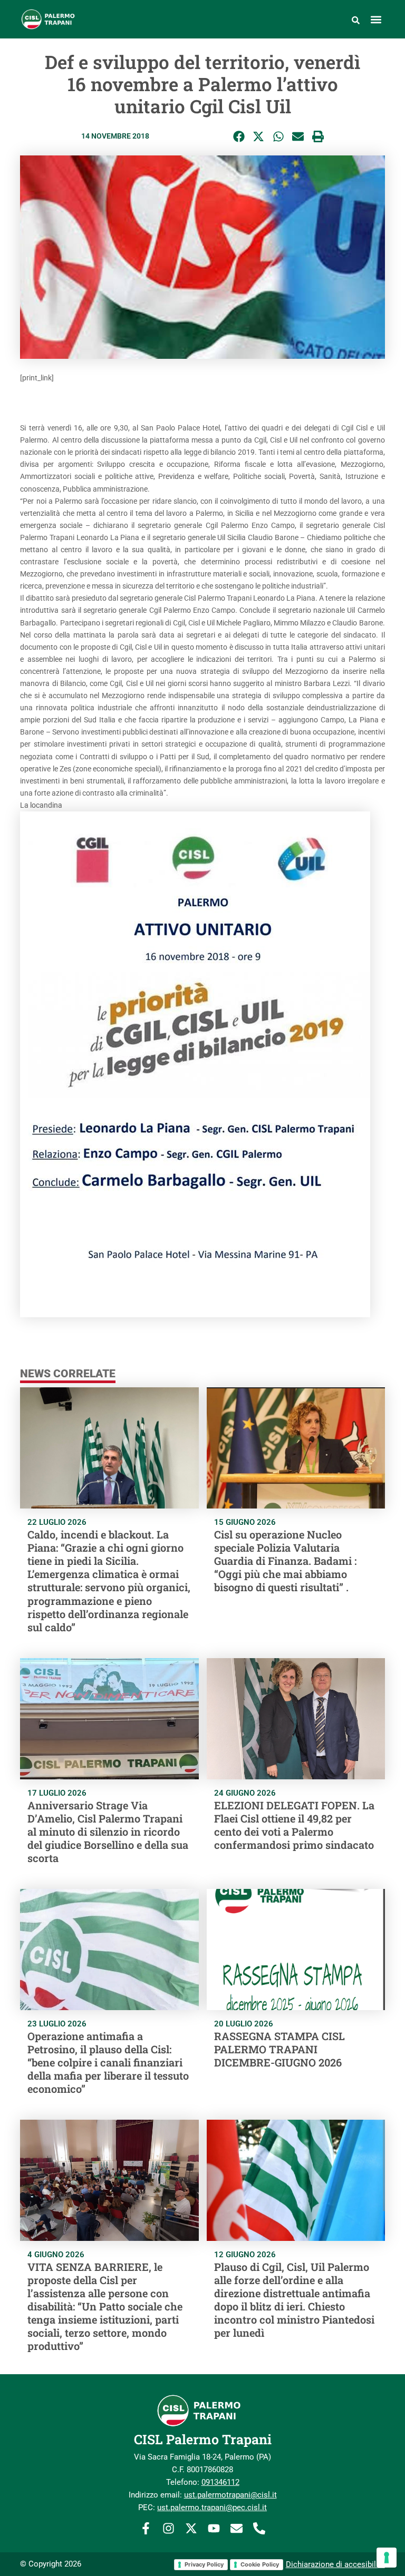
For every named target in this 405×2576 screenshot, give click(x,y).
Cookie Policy (260, 2564)
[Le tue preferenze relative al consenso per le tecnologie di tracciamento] (387, 2558)
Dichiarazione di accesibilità (335, 2564)
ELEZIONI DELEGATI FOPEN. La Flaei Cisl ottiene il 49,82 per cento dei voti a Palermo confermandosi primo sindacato (294, 1825)
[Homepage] (75, 19)
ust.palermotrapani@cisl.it (230, 2495)
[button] (376, 19)
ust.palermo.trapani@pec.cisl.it (212, 2508)
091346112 (220, 2482)
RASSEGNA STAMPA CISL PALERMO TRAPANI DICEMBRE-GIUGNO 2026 (279, 2049)
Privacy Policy (204, 2564)
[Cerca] (356, 19)
